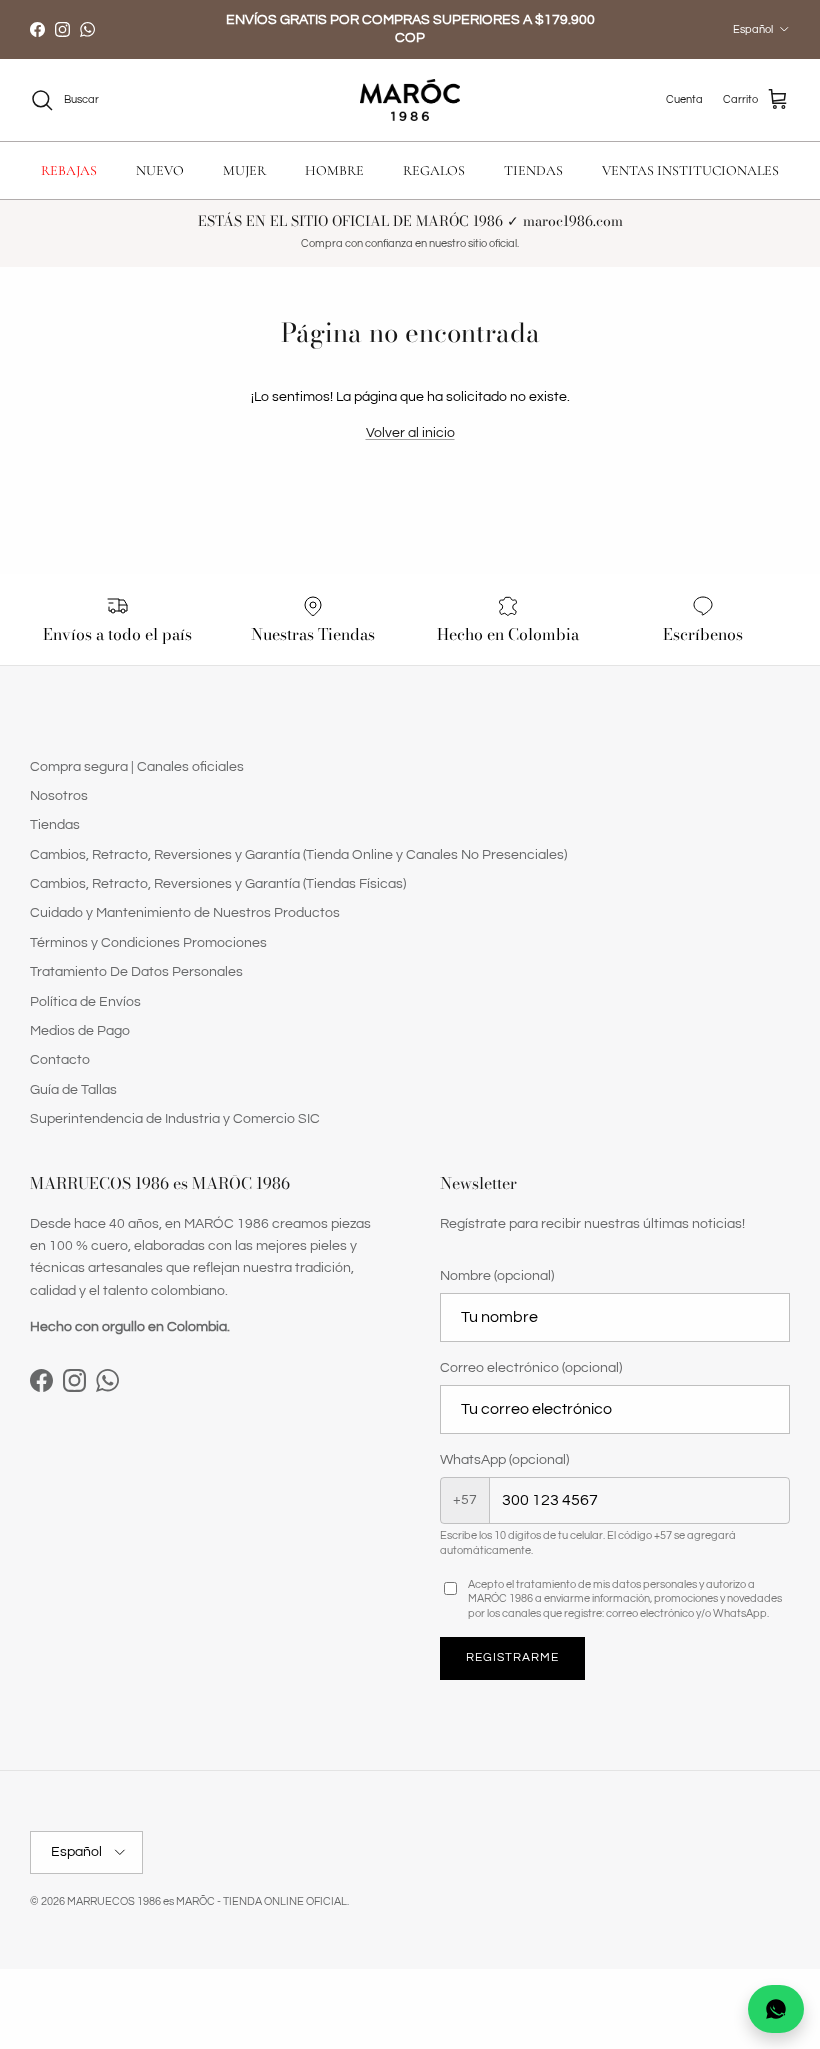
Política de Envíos (85, 1002)
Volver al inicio (410, 433)
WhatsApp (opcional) (504, 1460)
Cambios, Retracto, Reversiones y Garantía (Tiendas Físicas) (218, 884)
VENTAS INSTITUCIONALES (690, 170)
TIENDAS (533, 170)
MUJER (244, 170)
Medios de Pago (80, 1031)
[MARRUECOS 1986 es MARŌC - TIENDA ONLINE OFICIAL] (410, 100)
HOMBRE (334, 170)
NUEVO (160, 170)
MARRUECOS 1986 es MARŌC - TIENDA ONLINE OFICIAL (207, 1901)
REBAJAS (69, 170)
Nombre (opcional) (497, 1276)
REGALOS (434, 170)
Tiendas (55, 825)
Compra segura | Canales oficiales (137, 767)
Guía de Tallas (73, 1090)
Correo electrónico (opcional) (531, 1368)
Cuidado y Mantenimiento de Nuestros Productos (185, 913)
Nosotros (59, 796)
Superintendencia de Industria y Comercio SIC (175, 1119)
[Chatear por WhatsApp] (776, 2009)
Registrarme (512, 1657)
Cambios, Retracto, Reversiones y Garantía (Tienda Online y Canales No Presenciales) (298, 855)
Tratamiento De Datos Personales (136, 972)
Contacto (60, 1060)
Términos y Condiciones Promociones (148, 943)
